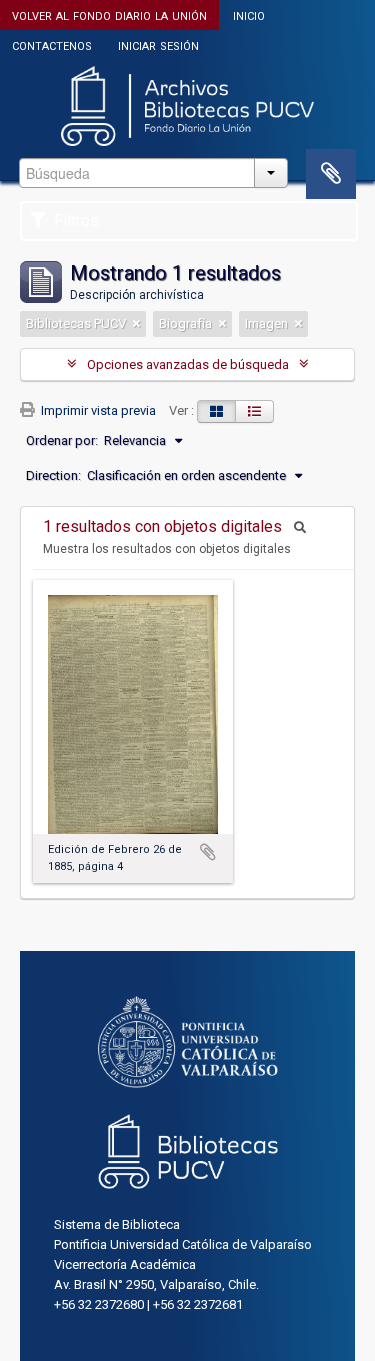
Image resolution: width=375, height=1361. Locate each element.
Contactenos (52, 44)
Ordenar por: (62, 440)
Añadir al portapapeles (208, 852)
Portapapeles (331, 174)
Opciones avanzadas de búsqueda (188, 364)
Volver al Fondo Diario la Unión (109, 14)
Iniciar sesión (158, 44)
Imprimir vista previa (97, 410)
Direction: (53, 475)
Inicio (249, 14)
